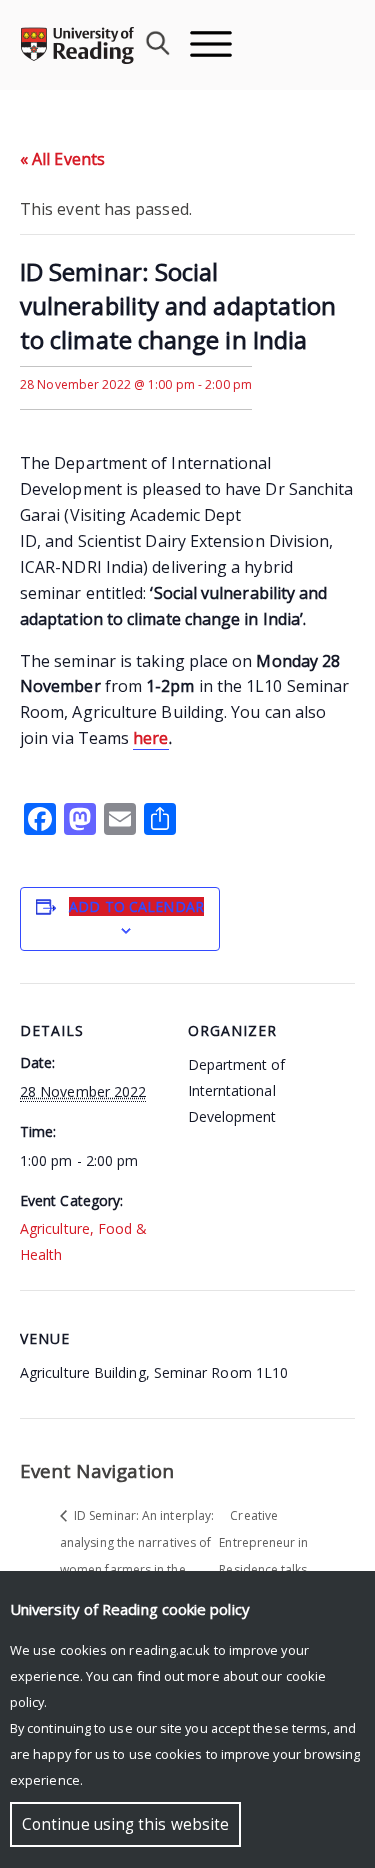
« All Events (62, 159)
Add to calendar (136, 906)
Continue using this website (125, 1824)
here (150, 738)
